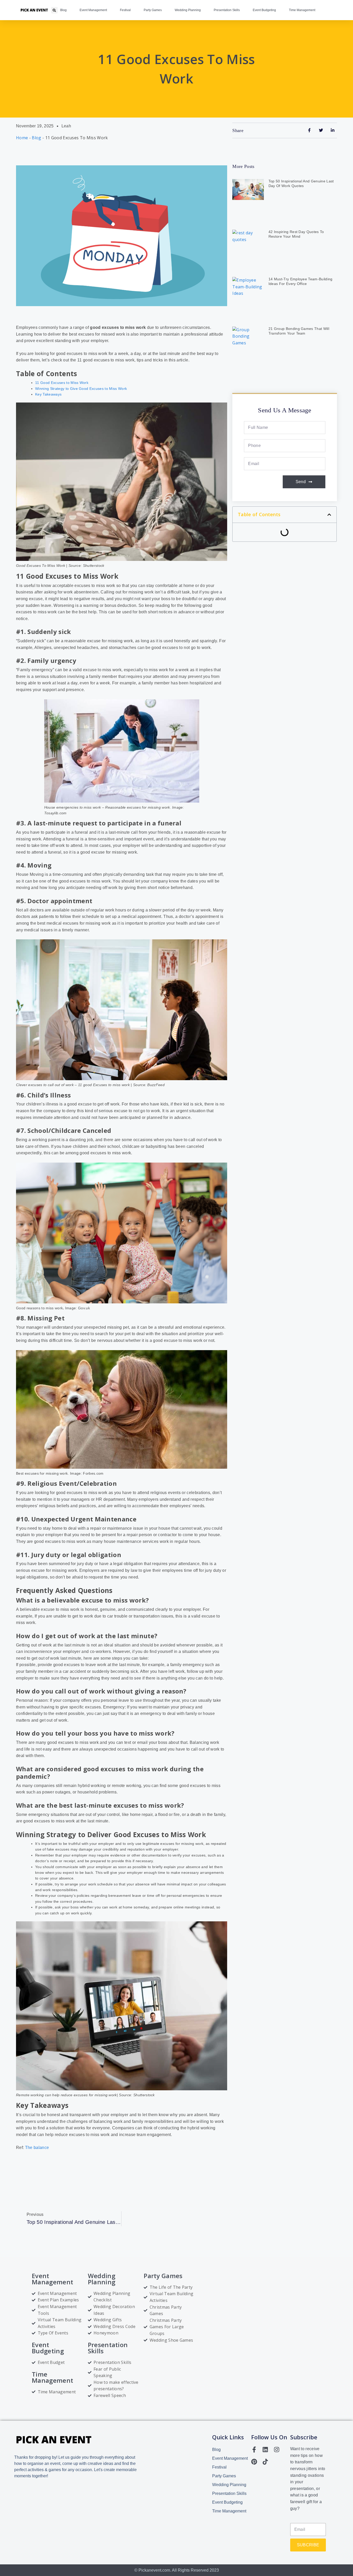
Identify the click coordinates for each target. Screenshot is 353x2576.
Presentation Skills (227, 10)
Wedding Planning (188, 10)
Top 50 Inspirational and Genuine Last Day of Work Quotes (301, 183)
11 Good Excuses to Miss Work (62, 383)
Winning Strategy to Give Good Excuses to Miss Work (81, 389)
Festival (125, 10)
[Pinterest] (254, 2462)
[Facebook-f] (254, 2450)
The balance (37, 2148)
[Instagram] (277, 2450)
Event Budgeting (264, 10)
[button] (54, 10)
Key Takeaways (48, 394)
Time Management (302, 10)
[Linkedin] (265, 2450)
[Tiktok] (265, 2462)
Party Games (153, 10)
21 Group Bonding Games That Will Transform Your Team (299, 331)
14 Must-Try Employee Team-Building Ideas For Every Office (301, 281)
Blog (63, 10)
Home (22, 138)
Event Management (93, 10)
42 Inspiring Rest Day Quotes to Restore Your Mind (296, 234)
